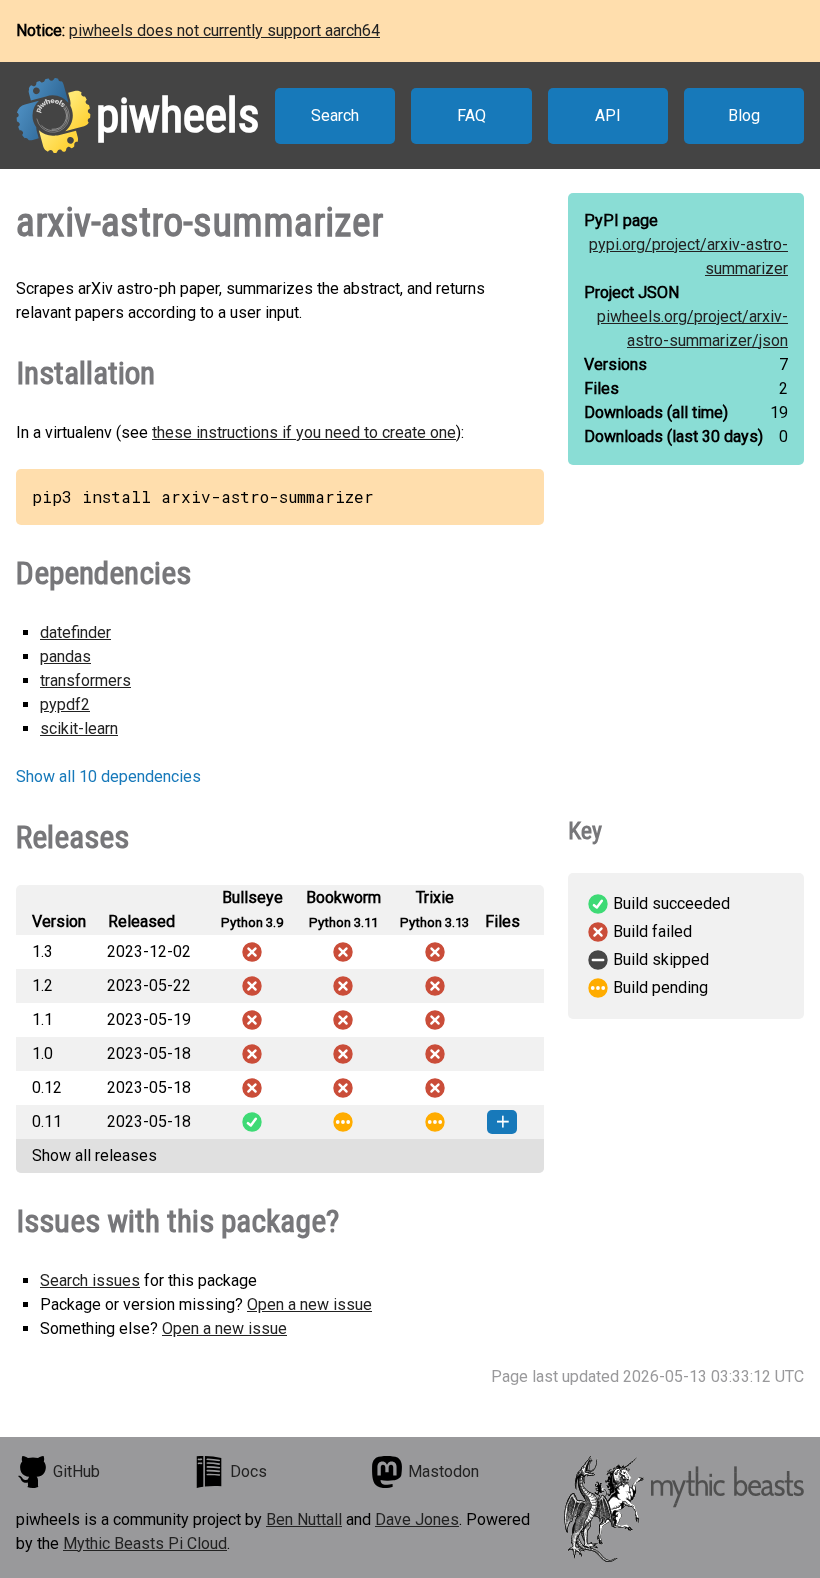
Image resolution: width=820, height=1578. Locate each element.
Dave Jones (417, 1519)
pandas (65, 656)
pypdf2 (65, 704)
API (608, 115)
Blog (744, 115)
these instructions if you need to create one (304, 432)
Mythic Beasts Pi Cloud (145, 1543)
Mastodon (443, 1471)
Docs (248, 1471)
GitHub (76, 1471)
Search (335, 115)
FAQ (471, 115)
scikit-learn (79, 728)
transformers (85, 680)
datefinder (75, 632)
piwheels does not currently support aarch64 (224, 30)
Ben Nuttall (304, 1519)
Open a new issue (309, 1304)
